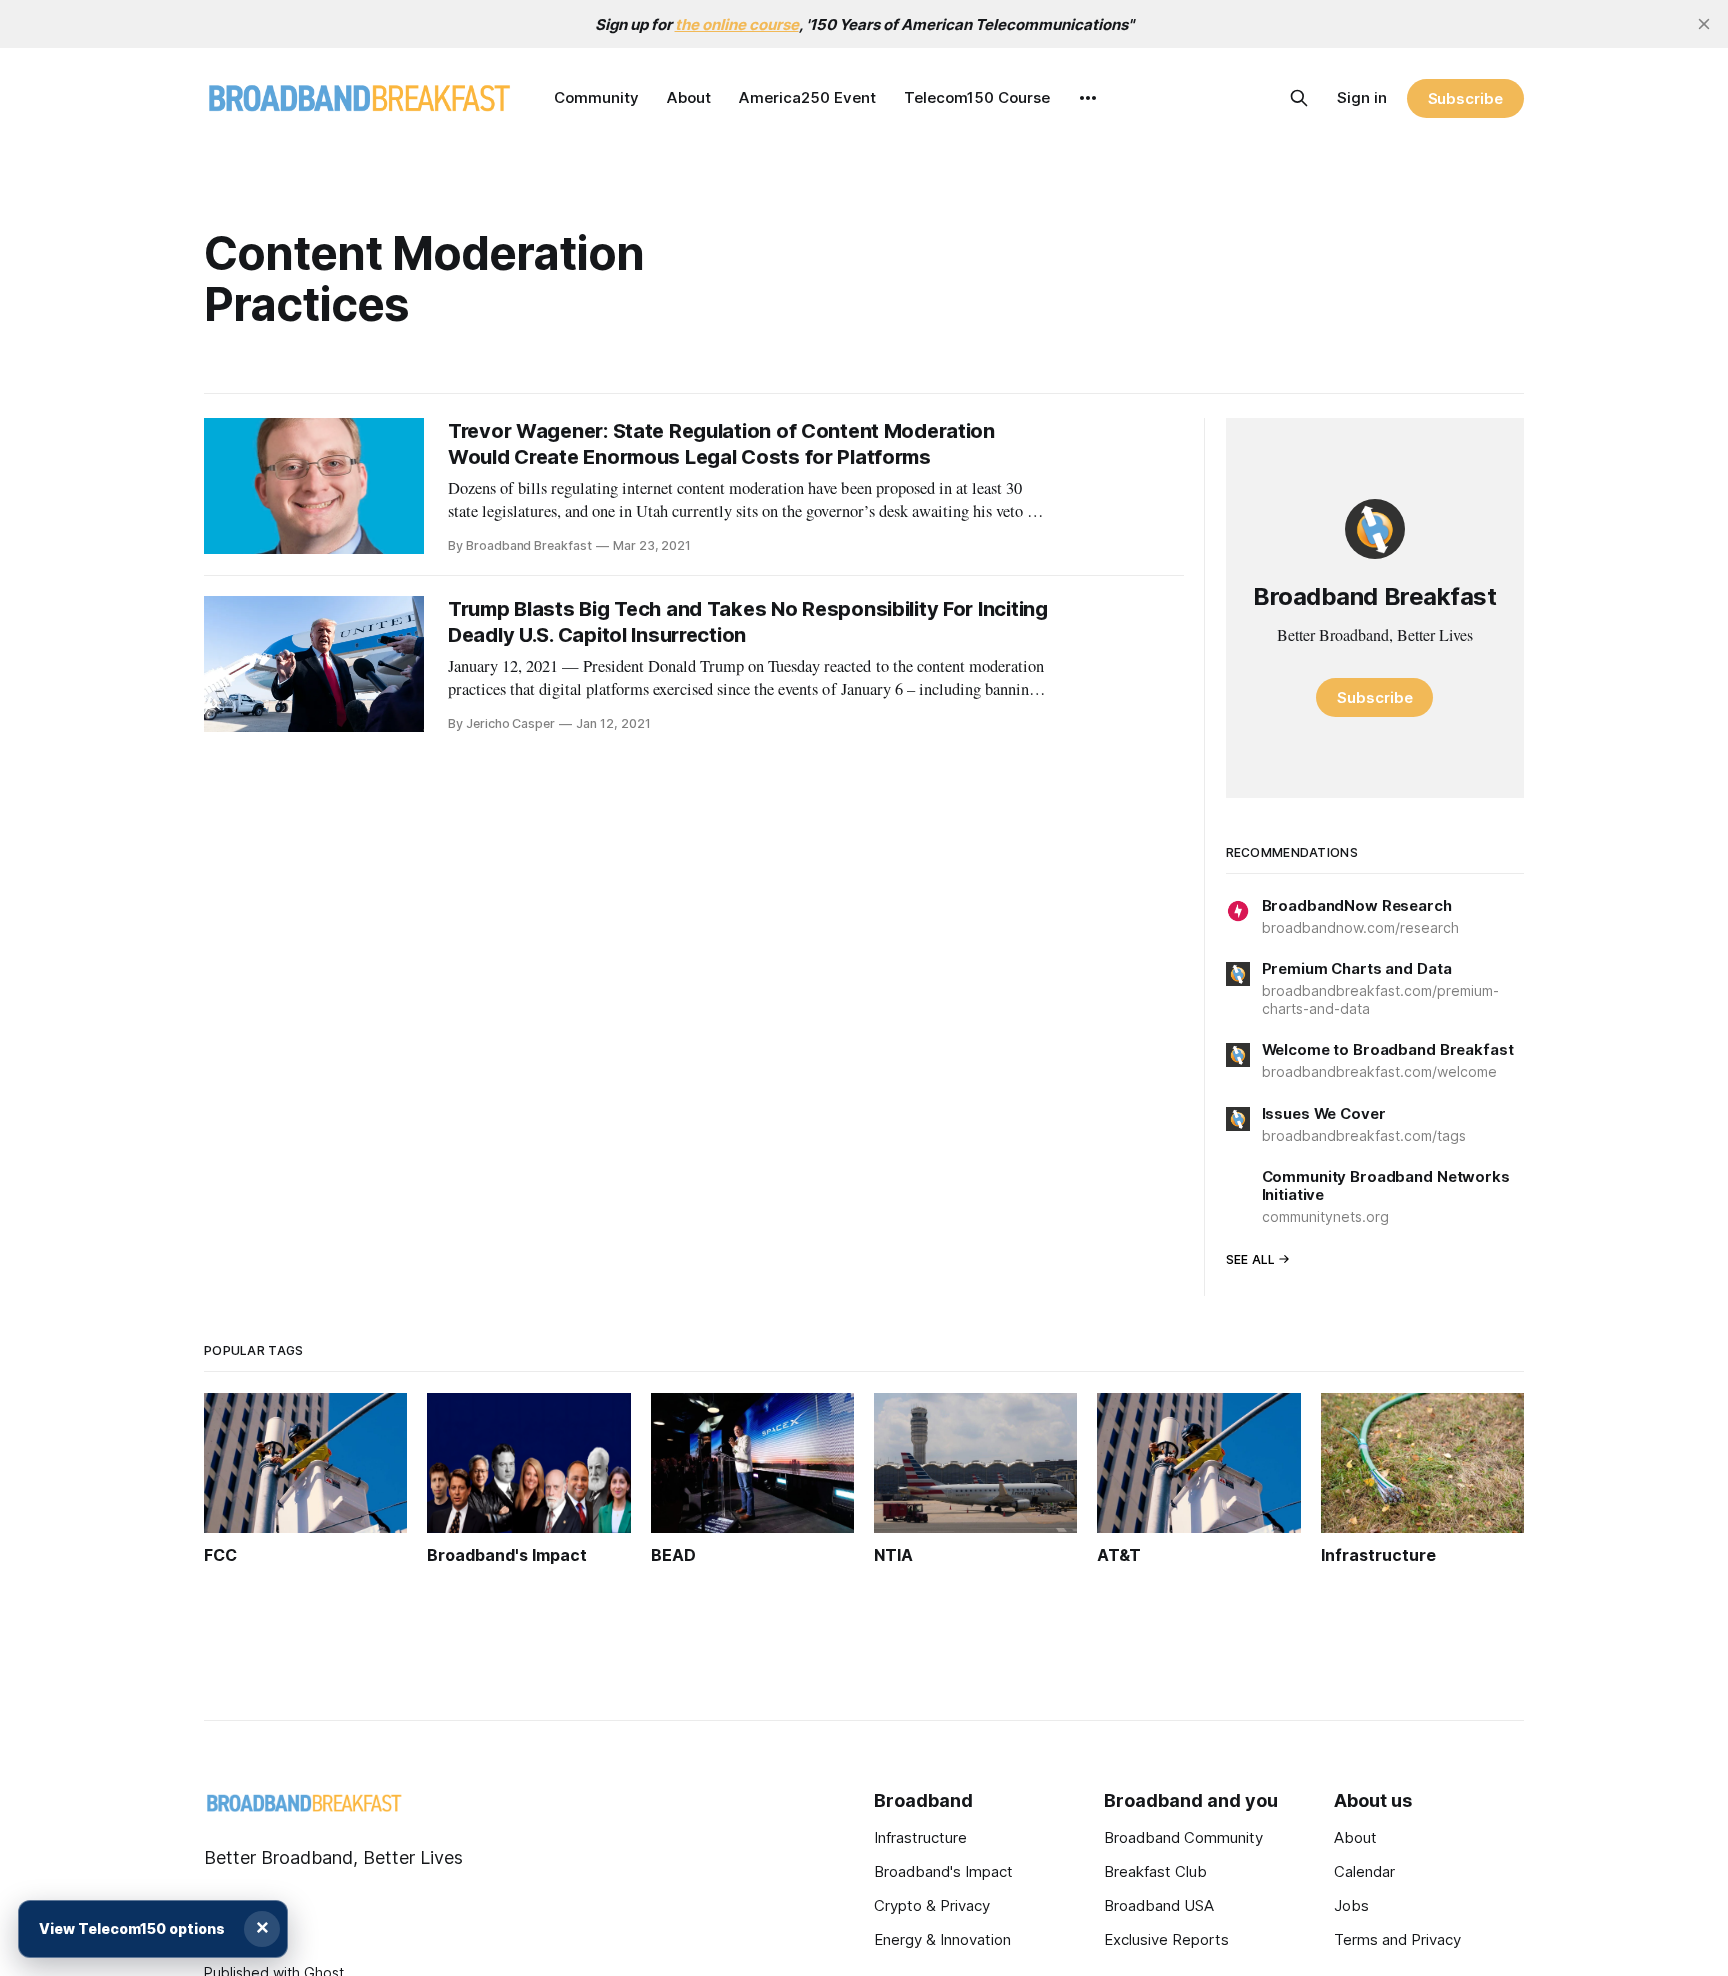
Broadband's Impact (943, 1871)
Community (596, 97)
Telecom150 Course (977, 97)
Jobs (1351, 1905)
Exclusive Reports (1166, 1939)
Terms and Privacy (1397, 1939)
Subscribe (1465, 98)
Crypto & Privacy (932, 1905)
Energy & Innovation (942, 1939)
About (689, 97)
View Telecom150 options (132, 1928)
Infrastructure (920, 1837)
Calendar (1364, 1871)
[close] (1704, 24)
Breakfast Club (1155, 1871)
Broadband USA (1159, 1905)
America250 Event (807, 97)
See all (1251, 1259)
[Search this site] (1299, 98)
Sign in (1362, 97)
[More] (1088, 98)
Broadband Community (1183, 1837)
